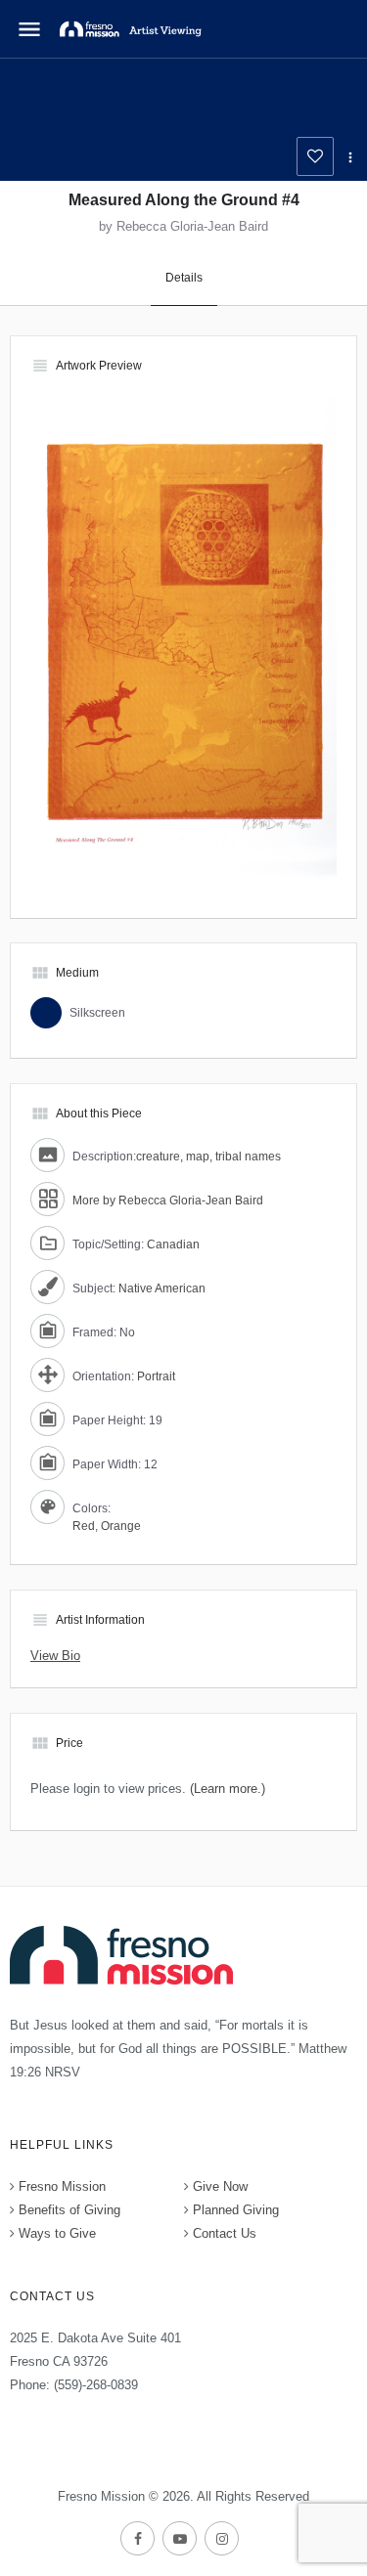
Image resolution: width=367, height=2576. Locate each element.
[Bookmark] (315, 156)
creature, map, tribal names (208, 1157)
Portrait (156, 1376)
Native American (162, 1288)
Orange (121, 1526)
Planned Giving (236, 2210)
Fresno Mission (62, 2186)
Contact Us (225, 2233)
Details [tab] (184, 278)
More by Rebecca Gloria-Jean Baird (168, 1201)
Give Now (220, 2186)
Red (84, 1526)
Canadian (173, 1244)
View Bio (55, 1656)
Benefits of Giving (69, 2210)
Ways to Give (57, 2233)
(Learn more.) (228, 1789)
